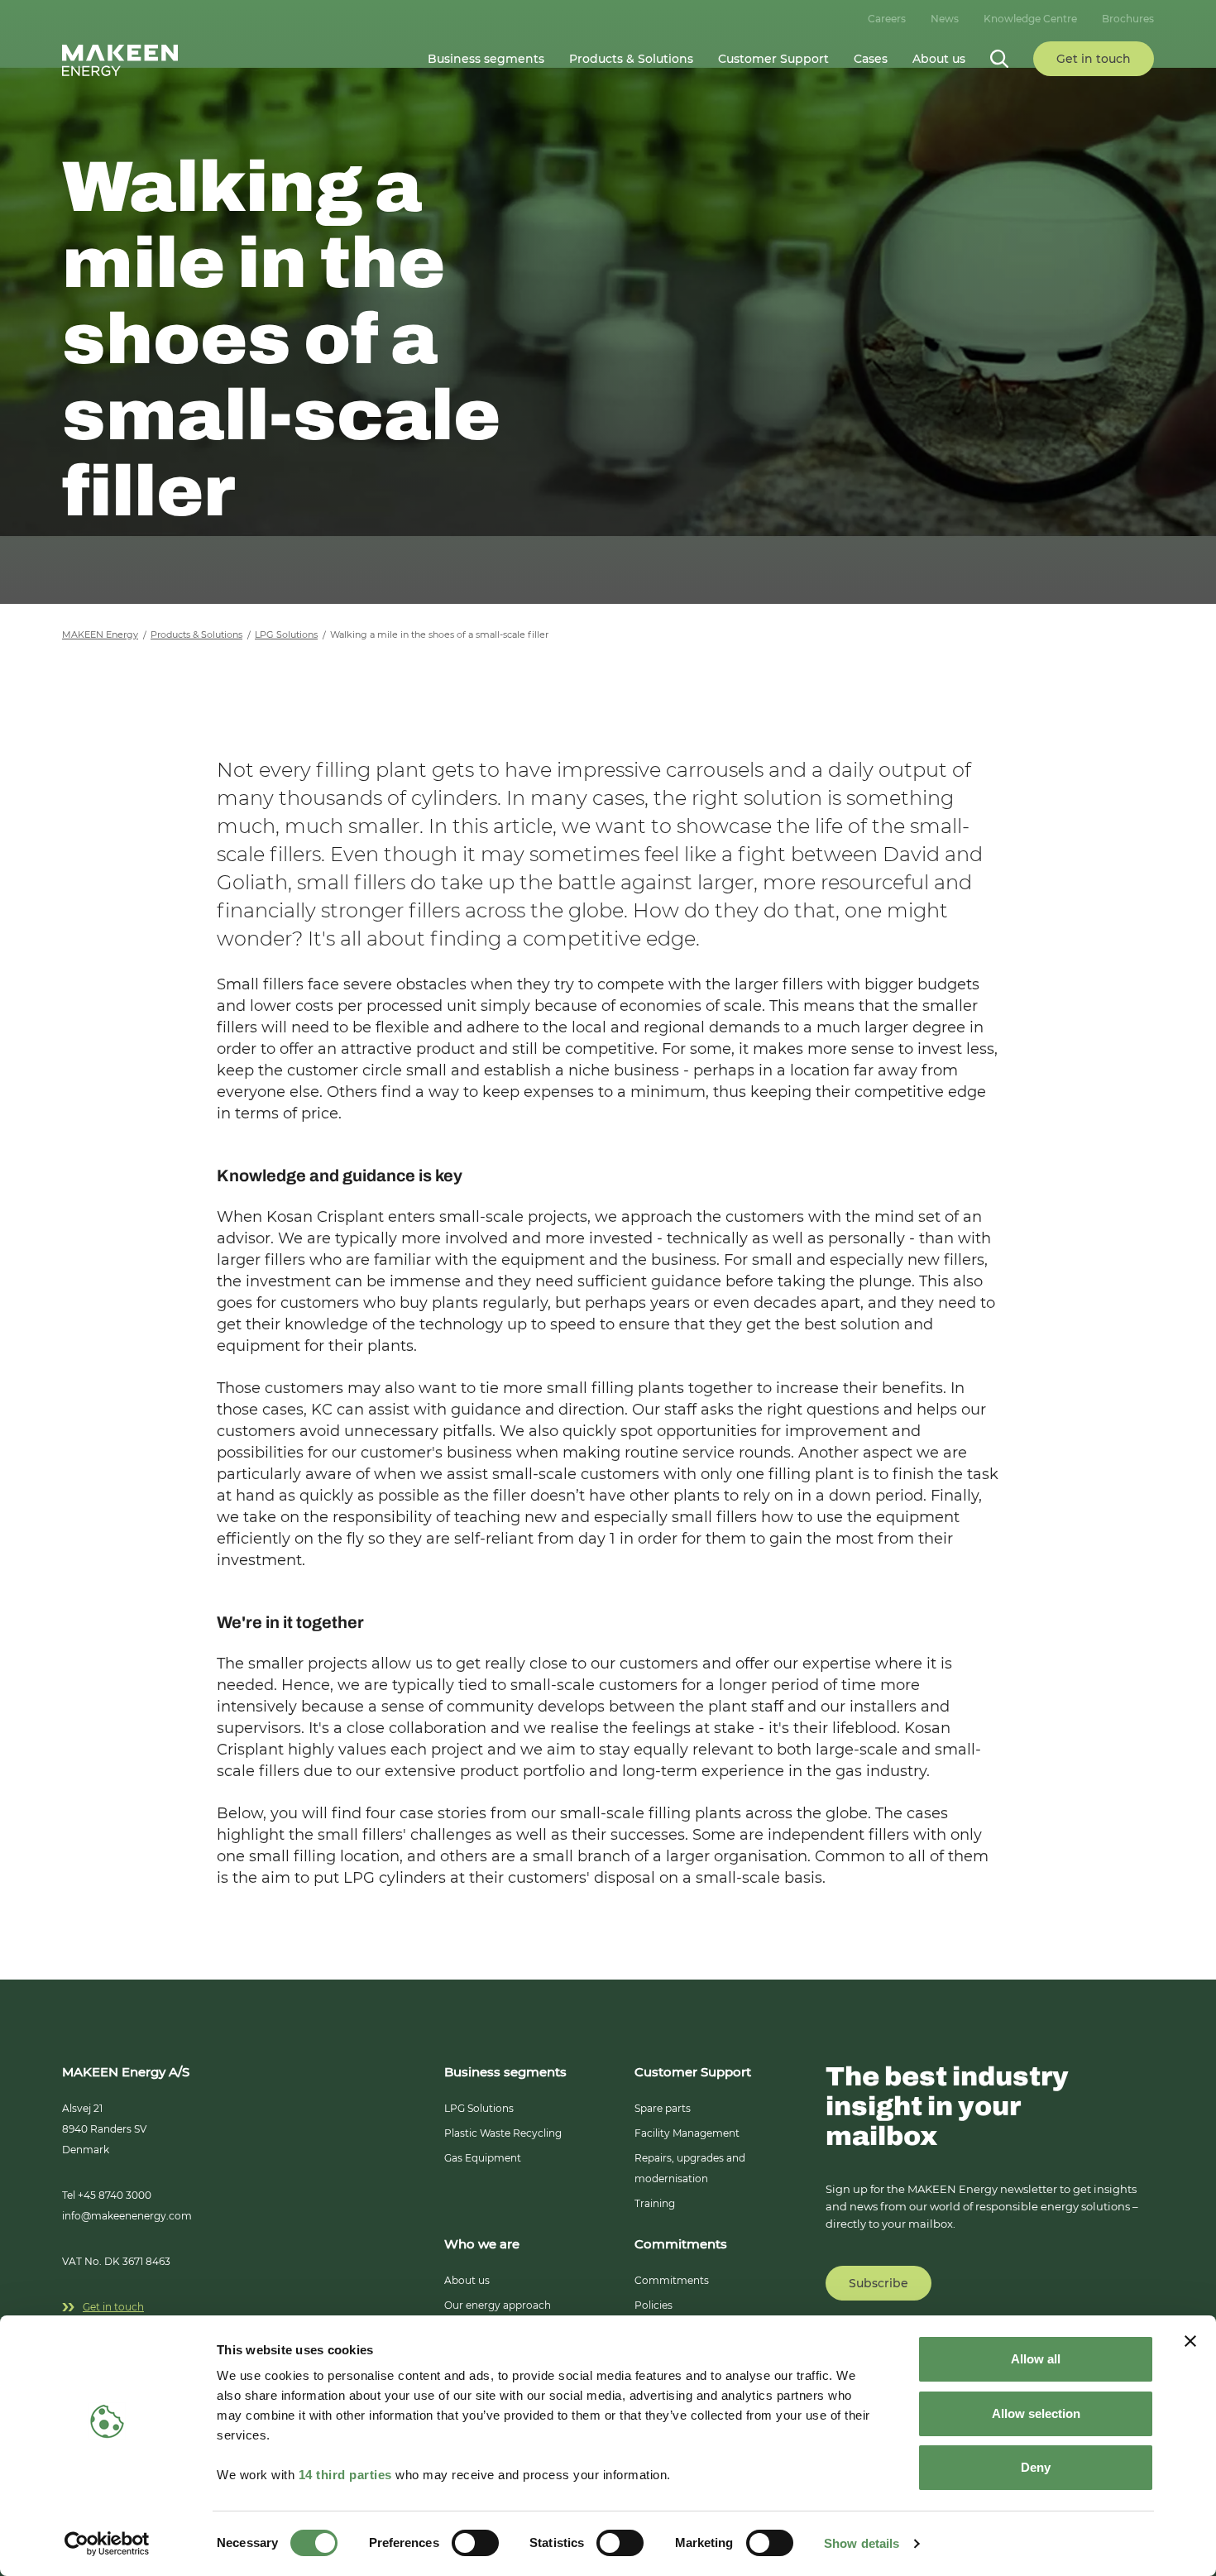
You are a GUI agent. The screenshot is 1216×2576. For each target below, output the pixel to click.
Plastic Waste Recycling (503, 2133)
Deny (1036, 2467)
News (945, 19)
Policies (653, 2305)
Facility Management (687, 2133)
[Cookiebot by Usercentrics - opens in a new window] (107, 2544)
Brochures (1128, 19)
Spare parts (663, 2108)
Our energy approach (498, 2305)
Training (655, 2203)
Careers (887, 19)
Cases (871, 59)
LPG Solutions (479, 2108)
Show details (862, 2543)
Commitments (672, 2280)
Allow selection (1036, 2413)
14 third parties (345, 2475)
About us (467, 2280)
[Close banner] (1190, 2341)
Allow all (1036, 2359)
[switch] (475, 2543)
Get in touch (113, 2307)
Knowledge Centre (1030, 19)
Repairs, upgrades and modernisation (690, 2168)
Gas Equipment (483, 2158)
